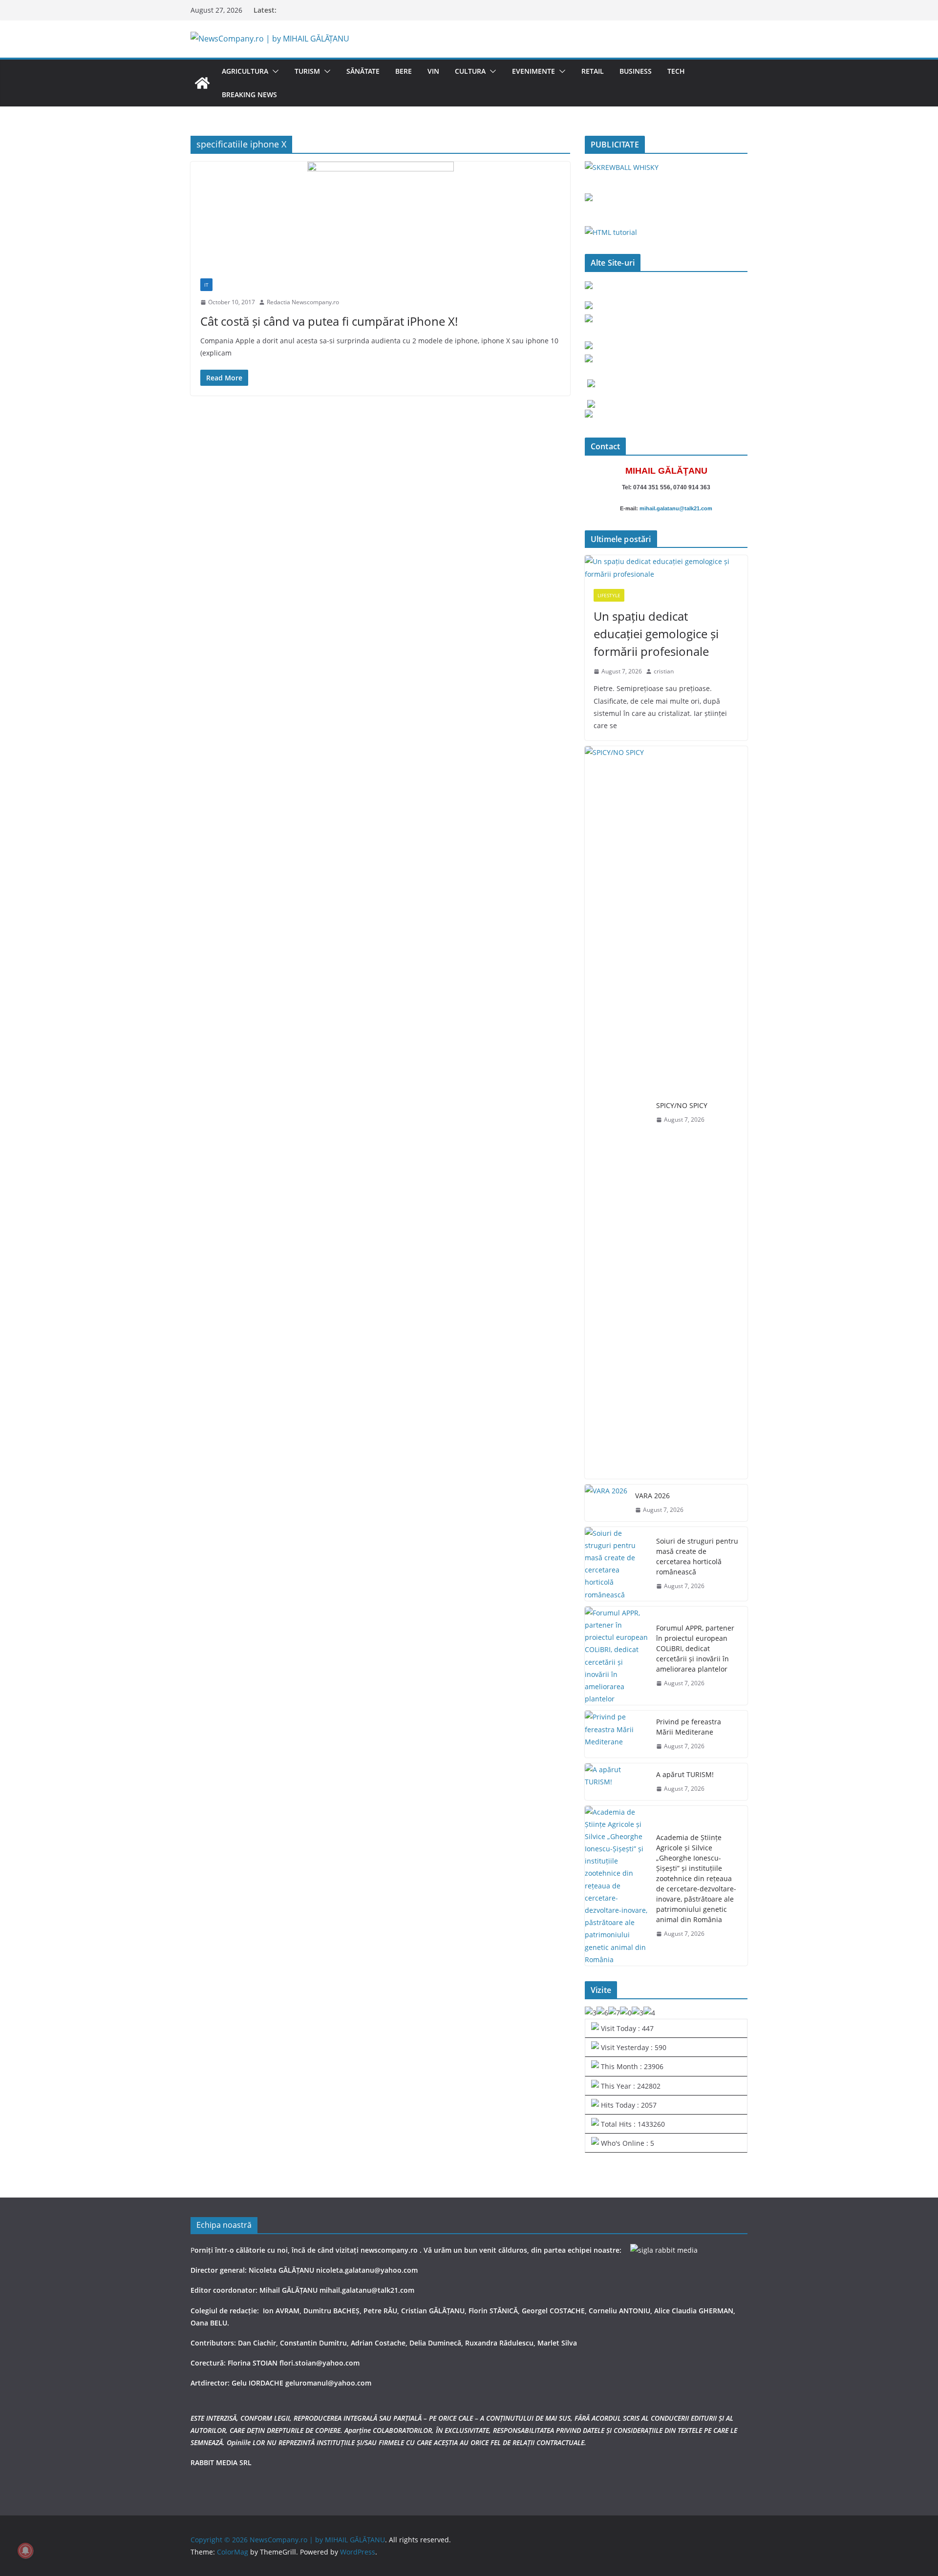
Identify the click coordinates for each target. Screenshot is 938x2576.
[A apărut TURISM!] (617, 1782)
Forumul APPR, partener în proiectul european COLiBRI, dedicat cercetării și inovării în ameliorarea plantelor (695, 1648)
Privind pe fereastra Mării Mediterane (689, 1727)
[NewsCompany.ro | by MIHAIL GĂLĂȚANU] (202, 83)
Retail (593, 71)
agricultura (245, 71)
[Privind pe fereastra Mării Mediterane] (617, 1734)
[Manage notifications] (25, 2551)
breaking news (249, 94)
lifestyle (609, 595)
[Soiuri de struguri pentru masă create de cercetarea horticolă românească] (617, 1564)
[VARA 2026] (606, 1503)
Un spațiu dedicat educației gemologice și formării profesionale (656, 634)
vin (433, 71)
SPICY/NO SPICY (682, 1105)
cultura (470, 71)
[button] (274, 71)
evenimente (533, 71)
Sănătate (363, 71)
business (636, 71)
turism (307, 71)
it (206, 285)
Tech (676, 71)
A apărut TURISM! (685, 1774)
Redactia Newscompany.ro (303, 302)
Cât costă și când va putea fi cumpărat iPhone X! (329, 321)
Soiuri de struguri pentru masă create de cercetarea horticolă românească (697, 1556)
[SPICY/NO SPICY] (617, 1112)
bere (404, 71)
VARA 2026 (652, 1496)
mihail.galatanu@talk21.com (676, 508)
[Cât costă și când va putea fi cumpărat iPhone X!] (380, 215)
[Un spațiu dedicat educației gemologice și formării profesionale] (666, 567)
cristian (664, 671)
